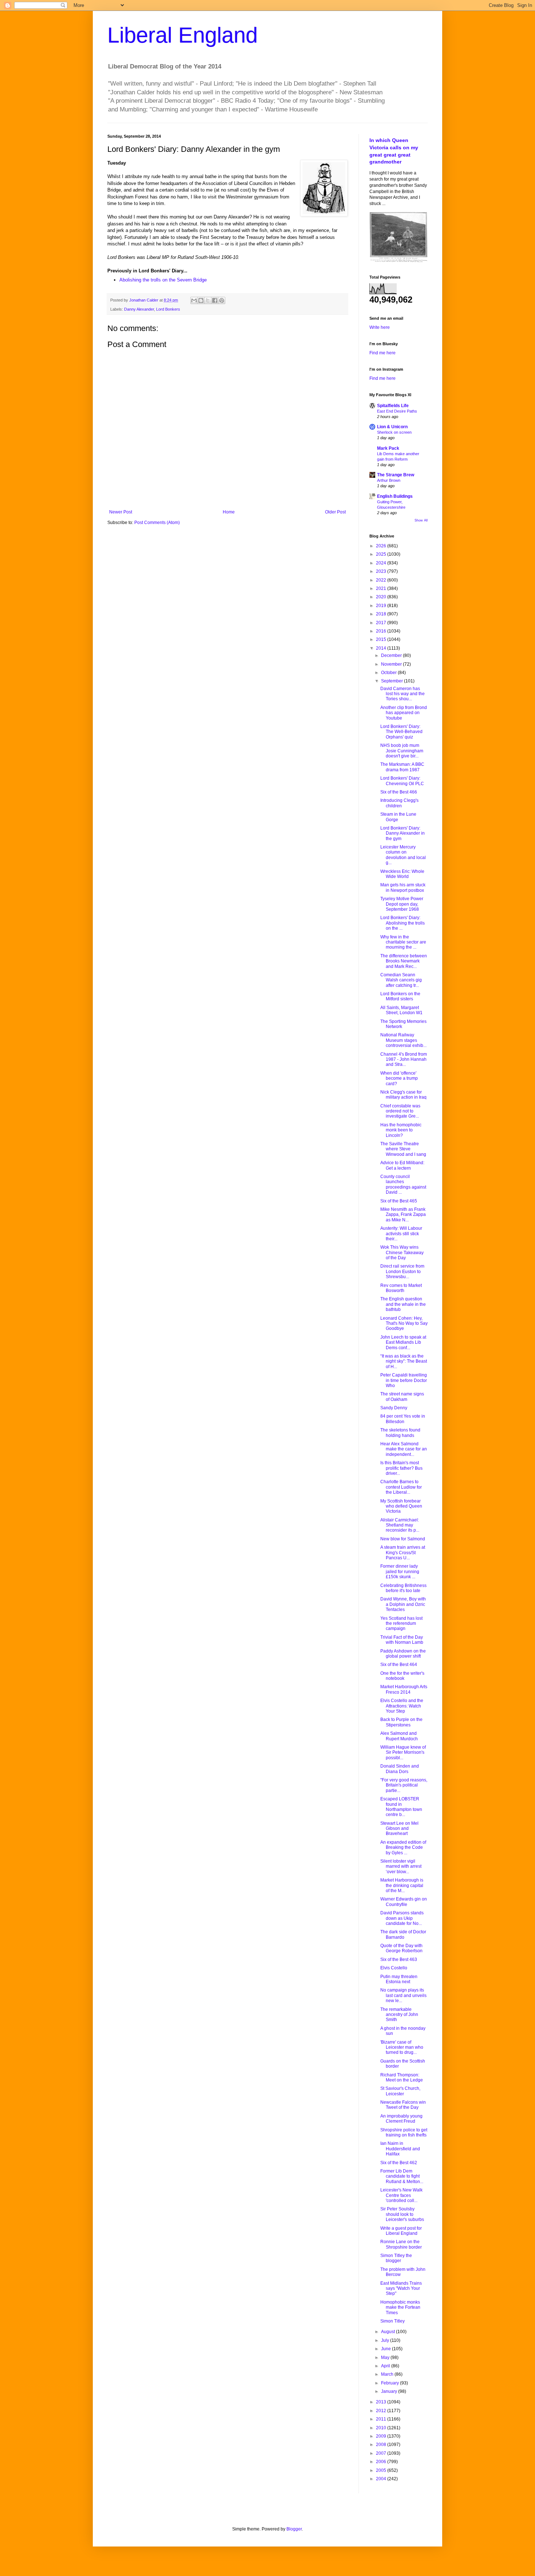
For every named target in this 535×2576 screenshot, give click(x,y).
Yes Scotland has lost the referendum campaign (401, 1624)
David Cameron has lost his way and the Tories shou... (403, 694)
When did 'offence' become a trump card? (399, 1078)
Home (229, 512)
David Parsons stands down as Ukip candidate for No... (402, 1918)
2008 (382, 2445)
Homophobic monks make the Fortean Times (400, 2307)
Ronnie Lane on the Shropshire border (401, 2244)
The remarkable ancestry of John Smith (399, 2015)
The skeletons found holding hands (400, 1433)
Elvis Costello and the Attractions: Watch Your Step (402, 1706)
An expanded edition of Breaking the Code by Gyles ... (403, 1848)
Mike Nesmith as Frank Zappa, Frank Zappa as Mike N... (403, 1215)
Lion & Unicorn (392, 427)
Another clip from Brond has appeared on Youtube (404, 713)
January (390, 2391)
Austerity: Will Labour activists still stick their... (401, 1234)
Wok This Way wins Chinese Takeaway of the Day (402, 1252)
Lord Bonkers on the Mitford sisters (400, 996)
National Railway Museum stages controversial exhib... (403, 1040)
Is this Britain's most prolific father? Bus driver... (401, 1468)
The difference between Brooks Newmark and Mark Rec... (404, 961)
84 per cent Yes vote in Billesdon (403, 1419)
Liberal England (183, 35)
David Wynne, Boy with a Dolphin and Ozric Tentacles (403, 1604)
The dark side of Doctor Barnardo (403, 1934)
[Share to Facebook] (215, 300)
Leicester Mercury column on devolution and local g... (403, 855)
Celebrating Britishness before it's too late (403, 1588)
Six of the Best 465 (399, 1201)
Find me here (383, 353)
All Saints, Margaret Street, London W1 (401, 1010)
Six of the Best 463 (399, 1959)
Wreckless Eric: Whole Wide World (402, 874)
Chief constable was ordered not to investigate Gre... (400, 1111)
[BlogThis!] (201, 300)
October (389, 673)
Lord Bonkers (168, 309)
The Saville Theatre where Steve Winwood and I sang (403, 1149)
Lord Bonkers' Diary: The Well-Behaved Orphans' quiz (401, 732)
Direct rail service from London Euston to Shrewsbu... (402, 1271)
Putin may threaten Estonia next (399, 1979)
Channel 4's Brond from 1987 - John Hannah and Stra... (404, 1059)
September (393, 681)
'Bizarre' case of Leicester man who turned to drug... (402, 2047)
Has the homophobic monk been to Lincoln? (401, 1130)
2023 (382, 571)
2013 (382, 2402)
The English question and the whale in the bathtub (403, 1304)
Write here (380, 327)
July (386, 2340)
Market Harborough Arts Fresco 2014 (404, 1689)
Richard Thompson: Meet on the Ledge (402, 2077)
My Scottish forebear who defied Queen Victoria (401, 1506)
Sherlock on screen (394, 432)
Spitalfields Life (393, 406)
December (392, 655)
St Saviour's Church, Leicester (400, 2091)
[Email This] (194, 300)
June (387, 2349)
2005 (382, 2470)
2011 (382, 2419)
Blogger (294, 2529)
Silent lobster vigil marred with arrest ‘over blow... (401, 1866)
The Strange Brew (396, 475)
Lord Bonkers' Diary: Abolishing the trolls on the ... (403, 923)
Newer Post (121, 512)
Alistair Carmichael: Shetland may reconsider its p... (400, 1525)
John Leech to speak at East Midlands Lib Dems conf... (403, 1342)
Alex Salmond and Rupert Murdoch (399, 1736)
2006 (382, 2462)
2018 (382, 614)
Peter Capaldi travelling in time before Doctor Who (404, 1380)
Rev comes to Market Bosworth (401, 1288)
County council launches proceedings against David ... (403, 1184)
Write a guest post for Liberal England (401, 2231)
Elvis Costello (394, 1968)
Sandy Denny (394, 1408)
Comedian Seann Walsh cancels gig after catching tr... (401, 980)
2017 (382, 623)
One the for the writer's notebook (402, 1676)
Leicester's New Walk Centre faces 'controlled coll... (401, 2195)
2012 (382, 2411)
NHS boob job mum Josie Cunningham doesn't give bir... (402, 751)
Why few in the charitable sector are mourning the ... (403, 942)
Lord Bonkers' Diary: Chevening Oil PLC (402, 781)
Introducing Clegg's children (399, 803)
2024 (382, 563)
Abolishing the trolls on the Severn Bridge (163, 280)
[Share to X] (208, 300)
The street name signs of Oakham (402, 1397)
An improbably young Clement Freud (401, 2119)
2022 (382, 580)
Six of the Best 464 (399, 1665)
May (386, 2358)
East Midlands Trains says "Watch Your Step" (401, 2289)
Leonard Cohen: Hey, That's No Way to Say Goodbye (404, 1324)
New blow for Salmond (403, 1539)
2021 (382, 588)
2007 (382, 2453)
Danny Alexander (139, 309)
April (386, 2366)
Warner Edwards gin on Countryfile (404, 1902)
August (389, 2332)
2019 (382, 606)
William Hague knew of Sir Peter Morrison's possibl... (403, 1752)
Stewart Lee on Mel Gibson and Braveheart (399, 1829)
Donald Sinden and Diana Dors (400, 1769)
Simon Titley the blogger (396, 2258)
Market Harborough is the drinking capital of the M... (402, 1885)
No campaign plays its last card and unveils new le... (403, 1995)
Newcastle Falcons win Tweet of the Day (403, 2105)
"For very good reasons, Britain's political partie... (404, 1785)
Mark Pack (388, 448)
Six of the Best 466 (399, 792)
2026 (382, 546)
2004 (382, 2479)
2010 (382, 2428)
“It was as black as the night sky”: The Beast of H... (404, 1361)
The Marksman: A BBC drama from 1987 (402, 767)
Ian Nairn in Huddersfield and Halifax (400, 2149)
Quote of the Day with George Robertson (401, 1948)
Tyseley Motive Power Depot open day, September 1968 (402, 904)
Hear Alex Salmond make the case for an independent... (404, 1449)
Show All (421, 520)
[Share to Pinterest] (222, 300)
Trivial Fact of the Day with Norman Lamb (402, 1640)
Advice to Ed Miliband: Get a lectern (402, 1165)
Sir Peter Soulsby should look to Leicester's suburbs (402, 2214)
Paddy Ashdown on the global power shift (403, 1654)
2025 (382, 554)
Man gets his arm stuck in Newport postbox (403, 887)
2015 (382, 639)
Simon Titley (393, 2321)
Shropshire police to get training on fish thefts (404, 2132)
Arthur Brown (389, 480)
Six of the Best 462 (399, 2163)
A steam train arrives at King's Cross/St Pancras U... (403, 1553)
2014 (382, 648)
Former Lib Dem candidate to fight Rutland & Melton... (402, 2176)
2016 (382, 631)
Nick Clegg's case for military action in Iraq (403, 1095)
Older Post (335, 512)
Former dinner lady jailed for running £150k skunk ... (400, 1571)
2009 (382, 2436)
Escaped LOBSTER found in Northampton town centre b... (401, 1807)
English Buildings (395, 496)
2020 (382, 597)
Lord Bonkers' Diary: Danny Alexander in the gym (403, 833)
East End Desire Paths (397, 411)
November (392, 664)
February (391, 2383)
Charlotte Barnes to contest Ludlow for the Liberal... (401, 1487)
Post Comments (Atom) (157, 523)
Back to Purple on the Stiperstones (401, 1722)
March (388, 2374)
